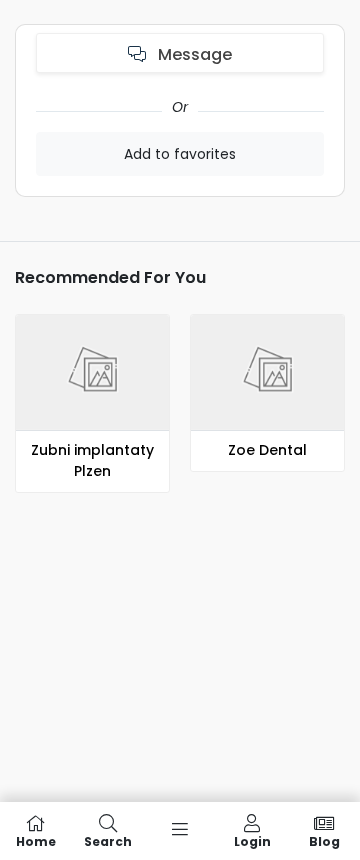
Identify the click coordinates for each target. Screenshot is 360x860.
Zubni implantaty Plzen (92, 460)
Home (36, 840)
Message (193, 54)
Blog (324, 840)
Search (108, 840)
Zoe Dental (267, 450)
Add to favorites (180, 154)
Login (252, 840)
